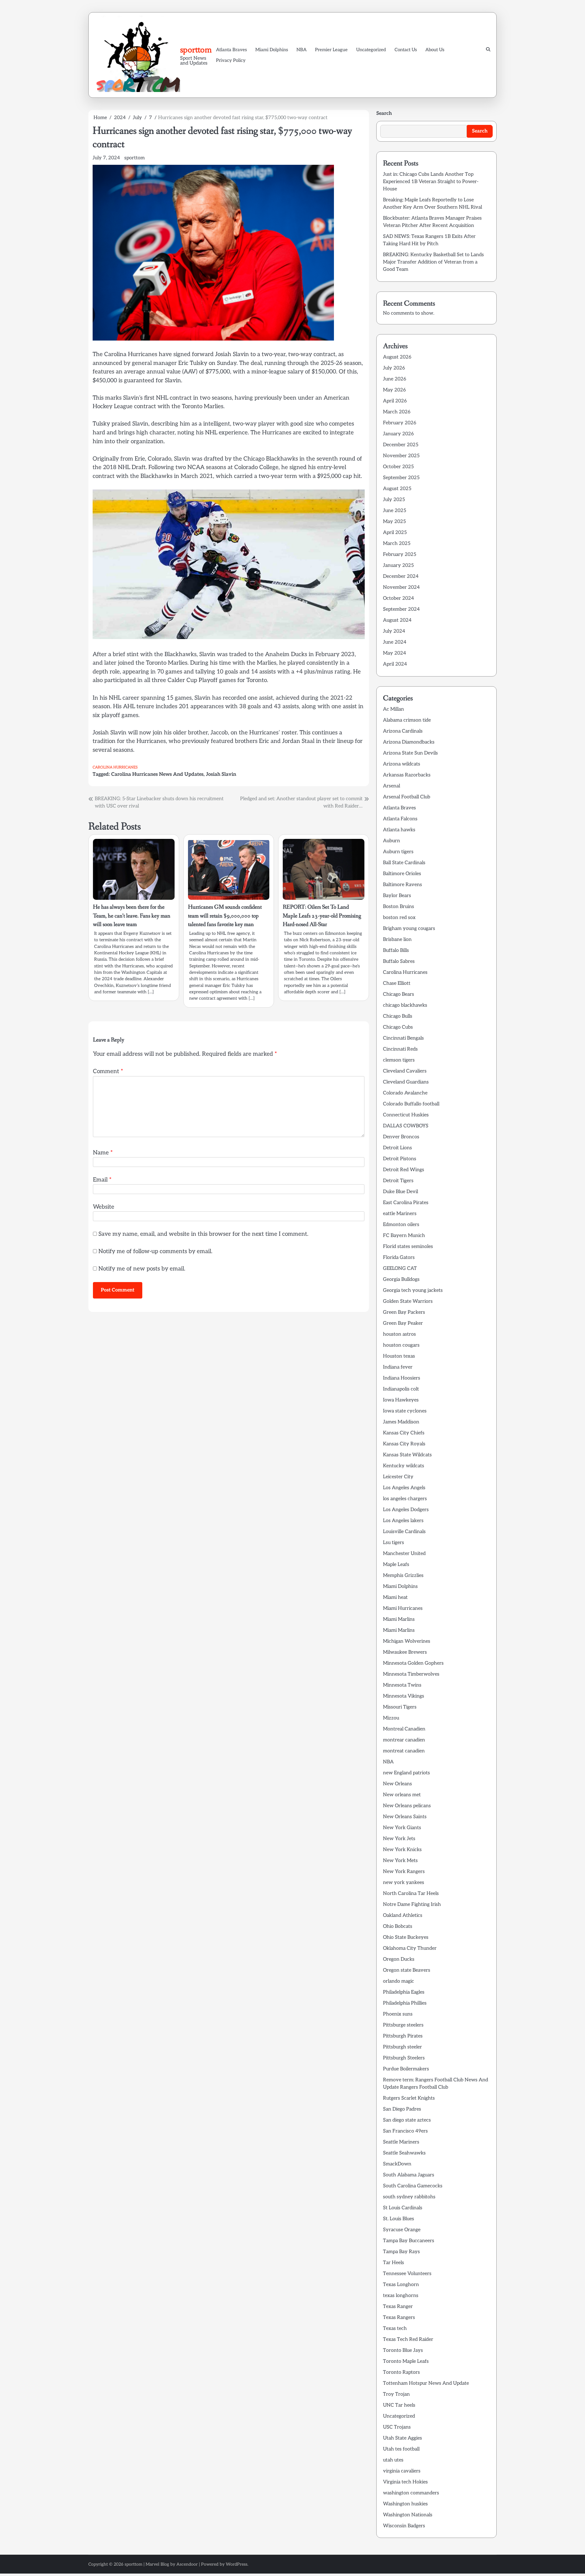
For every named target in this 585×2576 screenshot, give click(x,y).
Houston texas (399, 1356)
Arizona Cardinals (403, 731)
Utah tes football (401, 2449)
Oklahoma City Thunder (410, 1948)
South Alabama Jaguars (409, 2175)
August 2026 (397, 357)
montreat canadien (404, 1751)
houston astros (399, 1334)
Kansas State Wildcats (407, 1455)
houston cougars (401, 1345)
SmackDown (397, 2164)
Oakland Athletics (403, 1915)
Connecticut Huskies (406, 1115)
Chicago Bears (399, 994)
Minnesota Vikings (404, 1696)
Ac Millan (394, 709)
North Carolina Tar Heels (411, 1894)
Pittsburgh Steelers (404, 2058)
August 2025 (397, 489)
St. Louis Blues (399, 2219)
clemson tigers (399, 1060)
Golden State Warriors (408, 1301)
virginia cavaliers (402, 2471)
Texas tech (395, 2329)
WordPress (237, 2564)
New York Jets (399, 1839)
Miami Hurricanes (403, 1608)
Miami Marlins (399, 1619)
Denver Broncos (401, 1137)
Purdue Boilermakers (406, 2069)
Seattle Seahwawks (404, 2153)
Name (103, 1153)
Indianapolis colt (401, 1389)
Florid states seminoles (408, 1247)
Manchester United (404, 1554)
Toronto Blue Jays (403, 2350)
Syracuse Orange (402, 2230)
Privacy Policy (231, 60)
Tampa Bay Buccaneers (409, 2241)
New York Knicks (402, 1850)
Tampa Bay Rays (401, 2252)
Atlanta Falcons (400, 819)
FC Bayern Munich (404, 1236)
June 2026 (395, 379)
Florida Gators (399, 1258)
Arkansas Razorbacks (407, 775)
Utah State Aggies (402, 2438)
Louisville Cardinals (404, 1532)
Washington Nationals (408, 2515)
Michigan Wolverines (407, 1641)
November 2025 (401, 456)
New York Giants (402, 1828)
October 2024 (399, 598)
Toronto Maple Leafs (406, 2361)
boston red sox (399, 918)
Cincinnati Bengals (403, 1038)
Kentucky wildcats (404, 1466)
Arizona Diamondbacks (409, 742)
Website (104, 1207)
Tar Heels (394, 2263)
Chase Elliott (397, 983)
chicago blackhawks (405, 1005)
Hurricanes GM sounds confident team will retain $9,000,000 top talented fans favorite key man (225, 916)
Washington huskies (405, 2504)
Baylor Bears (397, 896)
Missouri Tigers (400, 1707)
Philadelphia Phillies (405, 2003)
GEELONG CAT (400, 1269)
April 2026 (395, 401)
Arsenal (392, 786)
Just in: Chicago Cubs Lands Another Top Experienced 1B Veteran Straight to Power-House (431, 182)
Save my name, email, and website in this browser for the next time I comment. (203, 1234)
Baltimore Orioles (402, 874)
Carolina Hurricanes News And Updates (157, 774)
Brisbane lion (397, 940)
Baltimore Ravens (402, 885)
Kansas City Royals (404, 1444)
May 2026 (394, 390)
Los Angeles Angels (404, 1488)
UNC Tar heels (399, 2405)
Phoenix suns (398, 2014)
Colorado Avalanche (405, 1093)
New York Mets (400, 1861)
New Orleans (397, 1784)
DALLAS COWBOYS (406, 1126)
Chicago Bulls (398, 1016)
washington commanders (411, 2493)
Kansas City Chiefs (404, 1433)
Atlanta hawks (399, 830)
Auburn (392, 841)
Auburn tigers (398, 852)
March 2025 (397, 544)
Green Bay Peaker (403, 1323)
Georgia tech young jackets (413, 1290)
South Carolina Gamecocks (413, 2186)
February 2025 (400, 555)
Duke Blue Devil (401, 1192)
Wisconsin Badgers (404, 2526)
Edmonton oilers (401, 1225)
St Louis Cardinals (403, 2208)
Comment (108, 1071)
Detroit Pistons (400, 1159)
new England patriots (406, 1773)
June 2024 (395, 642)
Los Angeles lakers (403, 1521)
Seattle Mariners (401, 2142)
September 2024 (401, 609)
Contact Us (406, 50)
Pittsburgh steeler (402, 2047)
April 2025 (395, 533)
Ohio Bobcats (398, 1926)
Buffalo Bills (396, 951)
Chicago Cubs (398, 1027)
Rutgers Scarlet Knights (409, 2098)
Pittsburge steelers (403, 2025)
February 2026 (400, 423)
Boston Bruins (399, 907)
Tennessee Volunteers (407, 2274)
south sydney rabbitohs (409, 2197)
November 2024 (401, 587)
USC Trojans (397, 2427)
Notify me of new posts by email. (142, 1269)
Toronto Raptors (401, 2372)
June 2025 (395, 511)
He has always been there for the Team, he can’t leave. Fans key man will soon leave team (132, 916)
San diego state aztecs (407, 2120)
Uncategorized (371, 50)
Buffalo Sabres (399, 961)
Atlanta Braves (231, 50)
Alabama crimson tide (407, 720)
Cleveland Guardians (406, 1082)
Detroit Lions (397, 1148)
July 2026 (394, 368)
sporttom (196, 50)
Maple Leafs (396, 1565)
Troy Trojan (396, 2394)
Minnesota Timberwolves (411, 1674)
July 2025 (394, 500)
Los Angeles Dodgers (406, 1510)
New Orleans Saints (405, 1817)
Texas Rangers (399, 2318)
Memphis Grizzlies (403, 1576)
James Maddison (401, 1422)
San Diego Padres (402, 2109)
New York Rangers (404, 1872)
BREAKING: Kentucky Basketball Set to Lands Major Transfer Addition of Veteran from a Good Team (433, 262)
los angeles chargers (405, 1499)
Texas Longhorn (401, 2285)
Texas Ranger (398, 2307)
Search (384, 113)
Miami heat (395, 1597)
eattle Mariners (400, 1214)
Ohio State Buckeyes (406, 1937)
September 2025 (401, 478)
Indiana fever (398, 1367)
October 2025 (398, 467)
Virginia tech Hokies (405, 2482)
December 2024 (401, 576)
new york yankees (404, 1883)
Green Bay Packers (404, 1312)
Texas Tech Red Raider (408, 2339)
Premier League (331, 50)
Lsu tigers (394, 1543)
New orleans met (402, 1795)
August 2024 (397, 620)
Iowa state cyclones (405, 1411)
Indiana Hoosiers (402, 1378)
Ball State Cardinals (404, 863)
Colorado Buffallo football (411, 1104)
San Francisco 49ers (405, 2131)
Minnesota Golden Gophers (413, 1663)
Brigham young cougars (409, 929)
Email (102, 1180)
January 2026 (398, 434)
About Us (435, 50)
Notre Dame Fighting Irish (412, 1905)
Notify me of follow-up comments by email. (155, 1251)
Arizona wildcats (402, 764)
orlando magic (399, 1981)
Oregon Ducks (399, 1959)
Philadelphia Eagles (404, 1992)
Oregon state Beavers (407, 1970)
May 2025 (394, 522)
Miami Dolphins (272, 50)
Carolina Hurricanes (115, 767)
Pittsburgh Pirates (403, 2036)
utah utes (393, 2460)
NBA (301, 50)
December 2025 (401, 445)
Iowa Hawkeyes (401, 1400)
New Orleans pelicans (407, 1806)
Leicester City (398, 1477)
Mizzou (391, 1718)
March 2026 (397, 412)
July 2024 (394, 631)
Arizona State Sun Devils (410, 753)
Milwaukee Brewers (405, 1652)
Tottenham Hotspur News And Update (426, 2383)
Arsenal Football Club (407, 797)
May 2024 (395, 653)
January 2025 (398, 565)
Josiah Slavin (221, 774)
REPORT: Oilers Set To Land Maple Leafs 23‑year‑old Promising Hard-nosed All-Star (322, 916)
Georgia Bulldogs (401, 1279)
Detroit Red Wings (404, 1170)
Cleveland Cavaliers (405, 1071)
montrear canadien (404, 1740)
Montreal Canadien (404, 1729)
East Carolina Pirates (406, 1203)
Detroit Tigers (398, 1181)
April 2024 (395, 664)
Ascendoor (187, 2564)
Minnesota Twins (402, 1685)
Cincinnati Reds (400, 1049)
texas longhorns (401, 2296)
